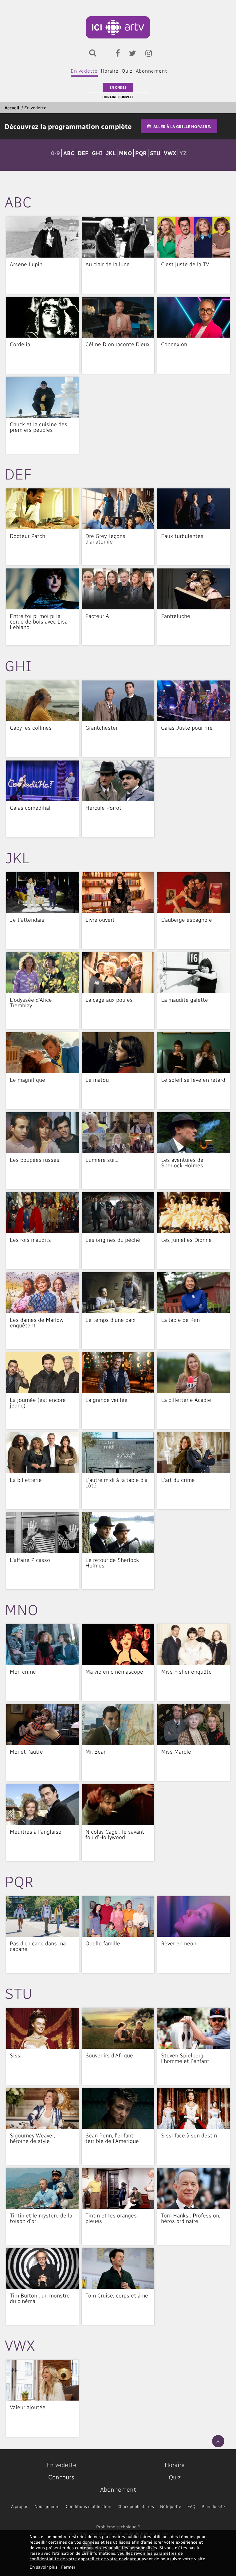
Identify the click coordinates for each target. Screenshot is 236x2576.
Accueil (12, 108)
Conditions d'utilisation (88, 2506)
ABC (69, 153)
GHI (97, 153)
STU (155, 153)
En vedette (84, 71)
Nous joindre (47, 2506)
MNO (125, 153)
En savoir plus (43, 2567)
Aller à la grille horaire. (182, 126)
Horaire (110, 71)
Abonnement (151, 71)
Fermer (68, 2567)
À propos (20, 2506)
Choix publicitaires (136, 2506)
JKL (111, 153)
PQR (141, 153)
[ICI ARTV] (118, 27)
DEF (83, 153)
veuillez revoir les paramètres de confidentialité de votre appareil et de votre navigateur (106, 2556)
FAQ (191, 2506)
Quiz (127, 71)
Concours (61, 2477)
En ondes (118, 87)
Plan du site (213, 2506)
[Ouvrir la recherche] (91, 52)
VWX (170, 153)
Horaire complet (118, 97)
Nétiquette (171, 2506)
